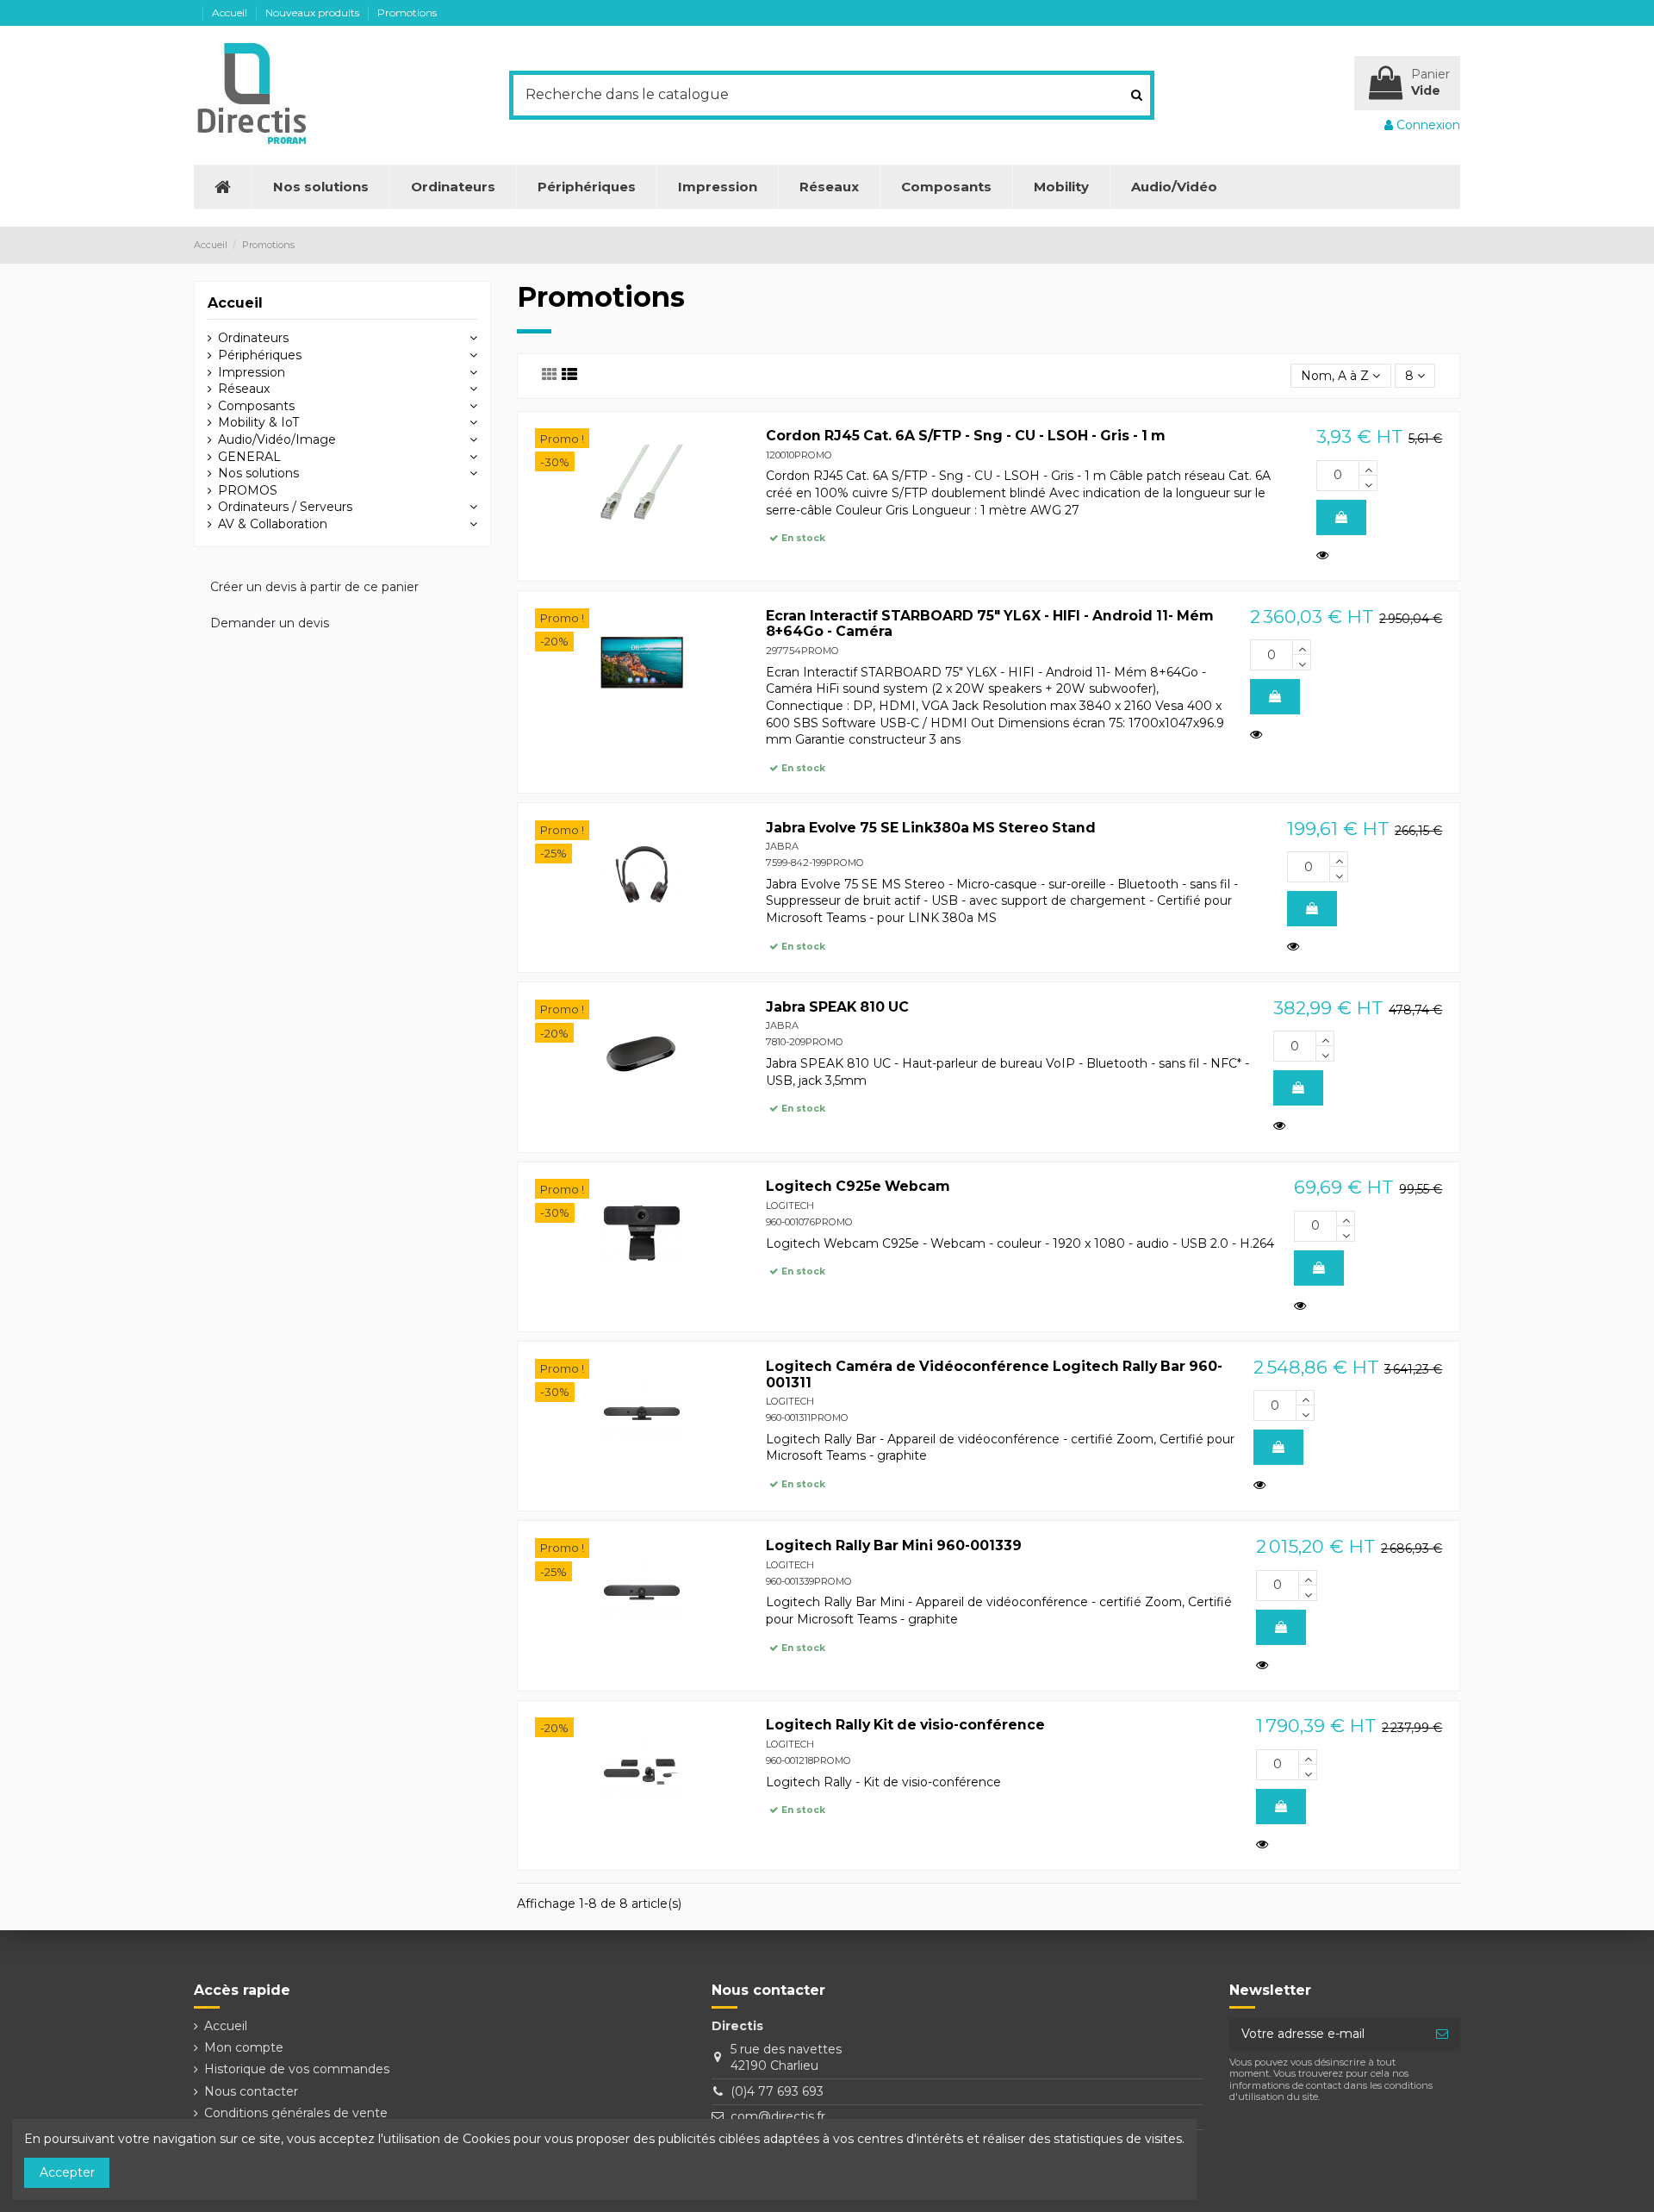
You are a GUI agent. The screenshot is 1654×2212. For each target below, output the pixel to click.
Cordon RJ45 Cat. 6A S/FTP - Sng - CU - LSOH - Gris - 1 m (966, 436)
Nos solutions (258, 473)
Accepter (67, 2172)
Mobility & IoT (258, 422)
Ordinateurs (253, 338)
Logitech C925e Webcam (858, 1186)
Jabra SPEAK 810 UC (837, 1007)
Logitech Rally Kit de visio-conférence (905, 1725)
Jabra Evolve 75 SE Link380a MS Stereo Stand (931, 828)
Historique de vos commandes (297, 2069)
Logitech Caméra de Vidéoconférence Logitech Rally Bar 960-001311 (994, 1374)
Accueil (231, 12)
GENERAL (249, 457)
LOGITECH (790, 1206)
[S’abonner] (1442, 2034)
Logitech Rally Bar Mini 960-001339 (894, 1545)
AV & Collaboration (273, 524)
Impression (252, 372)
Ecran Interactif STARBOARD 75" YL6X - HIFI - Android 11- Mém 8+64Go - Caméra (990, 624)
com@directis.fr (778, 2116)
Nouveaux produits (314, 12)
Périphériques (260, 355)
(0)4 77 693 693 (777, 2091)
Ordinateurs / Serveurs (285, 507)
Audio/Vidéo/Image (277, 439)
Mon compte (244, 2047)
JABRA (782, 846)
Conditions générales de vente (296, 2113)
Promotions (407, 12)
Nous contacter (251, 2091)
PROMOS (248, 490)
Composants (256, 406)
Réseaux (244, 389)
